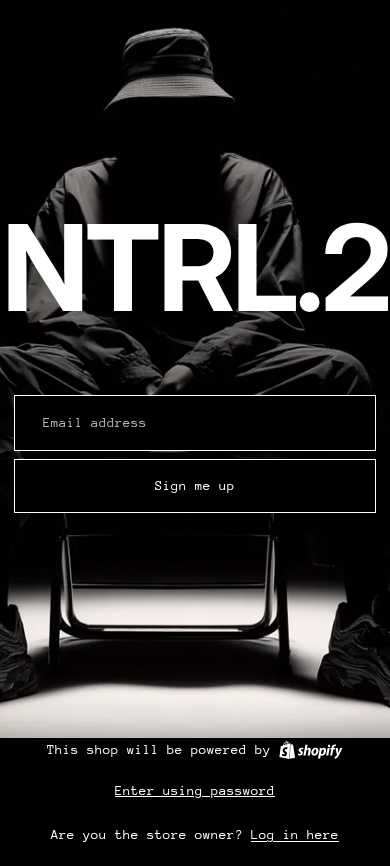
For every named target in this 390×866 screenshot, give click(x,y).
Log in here (295, 834)
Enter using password (195, 790)
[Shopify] (310, 750)
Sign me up (195, 485)
